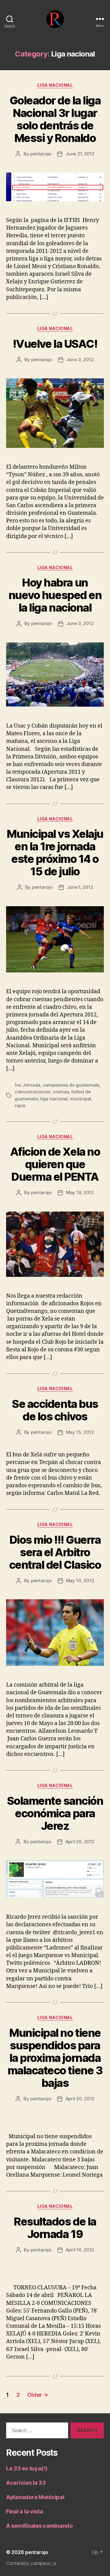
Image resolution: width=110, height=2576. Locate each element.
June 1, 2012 (80, 887)
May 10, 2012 (80, 1580)
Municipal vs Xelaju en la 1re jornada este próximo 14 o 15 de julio (55, 853)
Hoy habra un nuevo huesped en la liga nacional (55, 595)
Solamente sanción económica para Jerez (55, 1813)
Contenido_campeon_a (31, 2563)
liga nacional (54, 1099)
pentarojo (41, 154)
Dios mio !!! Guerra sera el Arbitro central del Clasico (55, 1552)
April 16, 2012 (80, 2250)
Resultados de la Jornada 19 (55, 2228)
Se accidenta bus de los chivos (55, 1410)
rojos (20, 1105)
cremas (61, 1092)
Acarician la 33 (26, 2483)
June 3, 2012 (80, 360)
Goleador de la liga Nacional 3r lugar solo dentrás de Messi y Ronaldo (55, 119)
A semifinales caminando (39, 2526)
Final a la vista (25, 2511)
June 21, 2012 (80, 154)
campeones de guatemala (71, 1085)
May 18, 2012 (80, 1192)
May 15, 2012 (80, 1432)
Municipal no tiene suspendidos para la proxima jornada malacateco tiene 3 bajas (55, 2058)
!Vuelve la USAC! (55, 344)
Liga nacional (55, 85)
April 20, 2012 (80, 2099)
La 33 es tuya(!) (27, 2468)
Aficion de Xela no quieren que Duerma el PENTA (55, 1164)
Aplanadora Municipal (35, 2497)
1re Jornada (28, 1085)
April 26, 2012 (80, 1842)
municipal (81, 1099)
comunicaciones (32, 1092)
